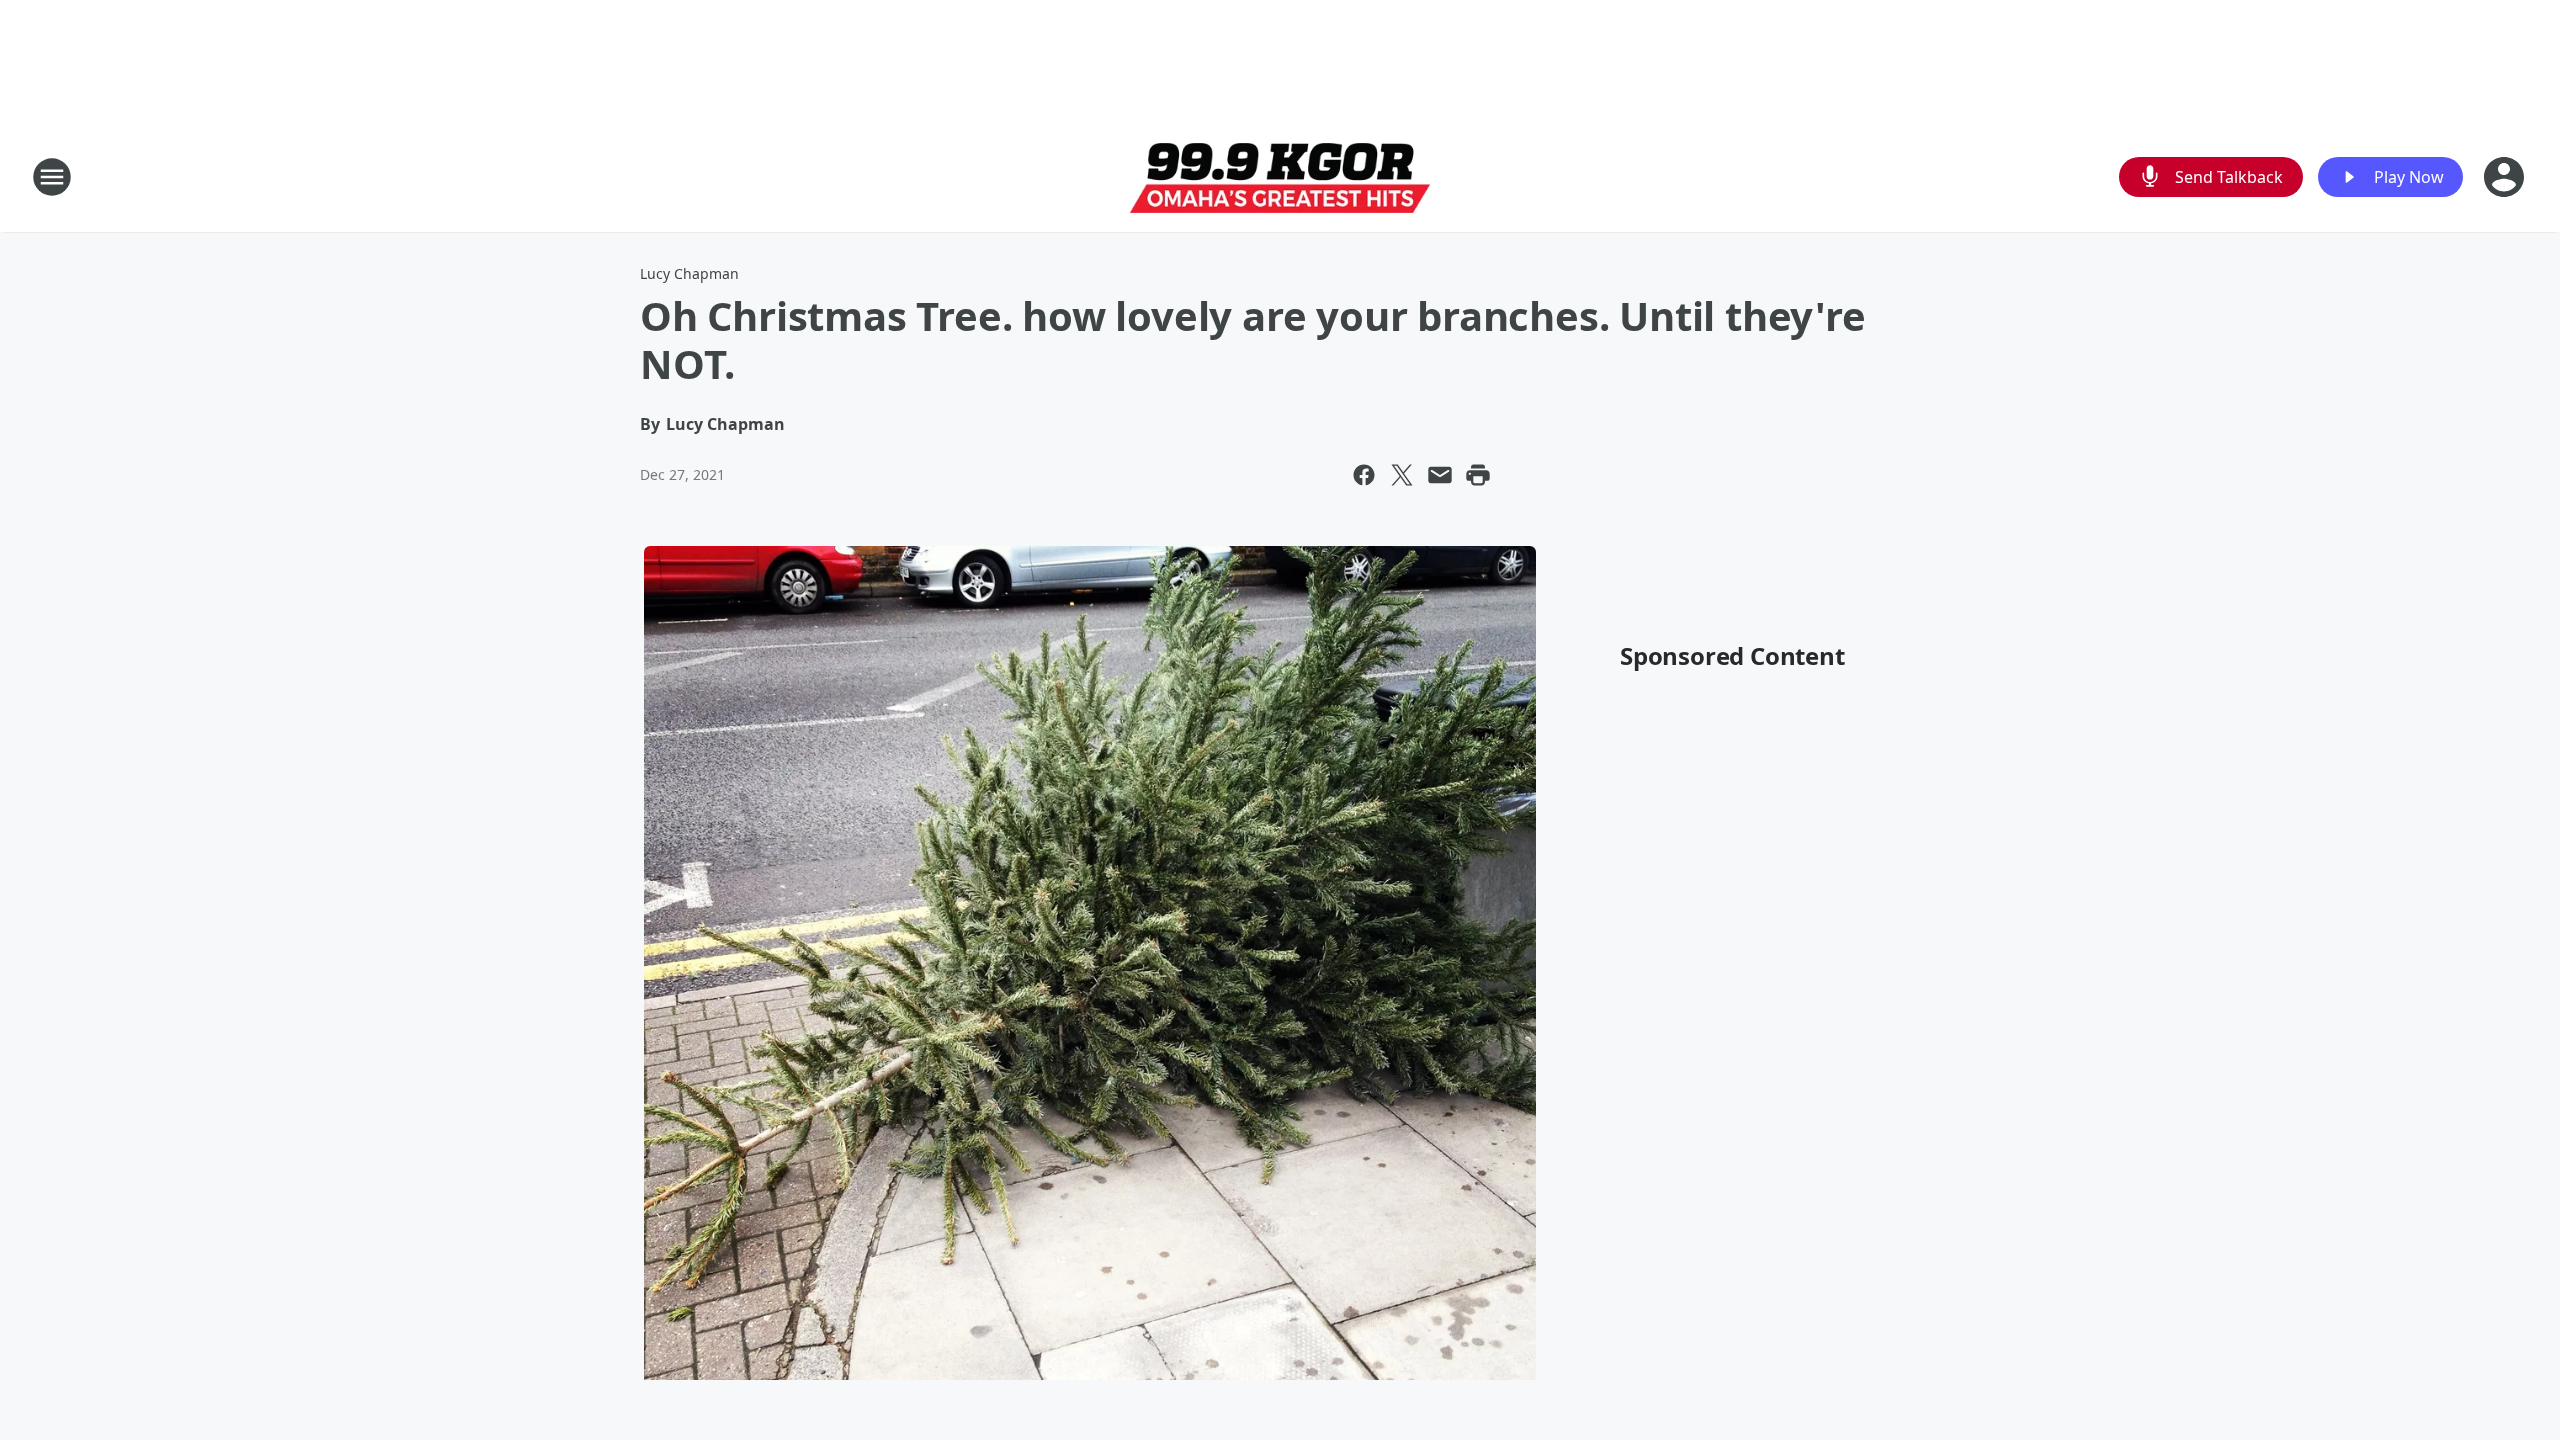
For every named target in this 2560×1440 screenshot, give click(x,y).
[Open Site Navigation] (52, 177)
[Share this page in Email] (1440, 475)
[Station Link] (1280, 177)
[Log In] (2506, 177)
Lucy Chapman (689, 273)
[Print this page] (1478, 475)
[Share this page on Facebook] (1364, 475)
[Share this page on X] (1402, 475)
